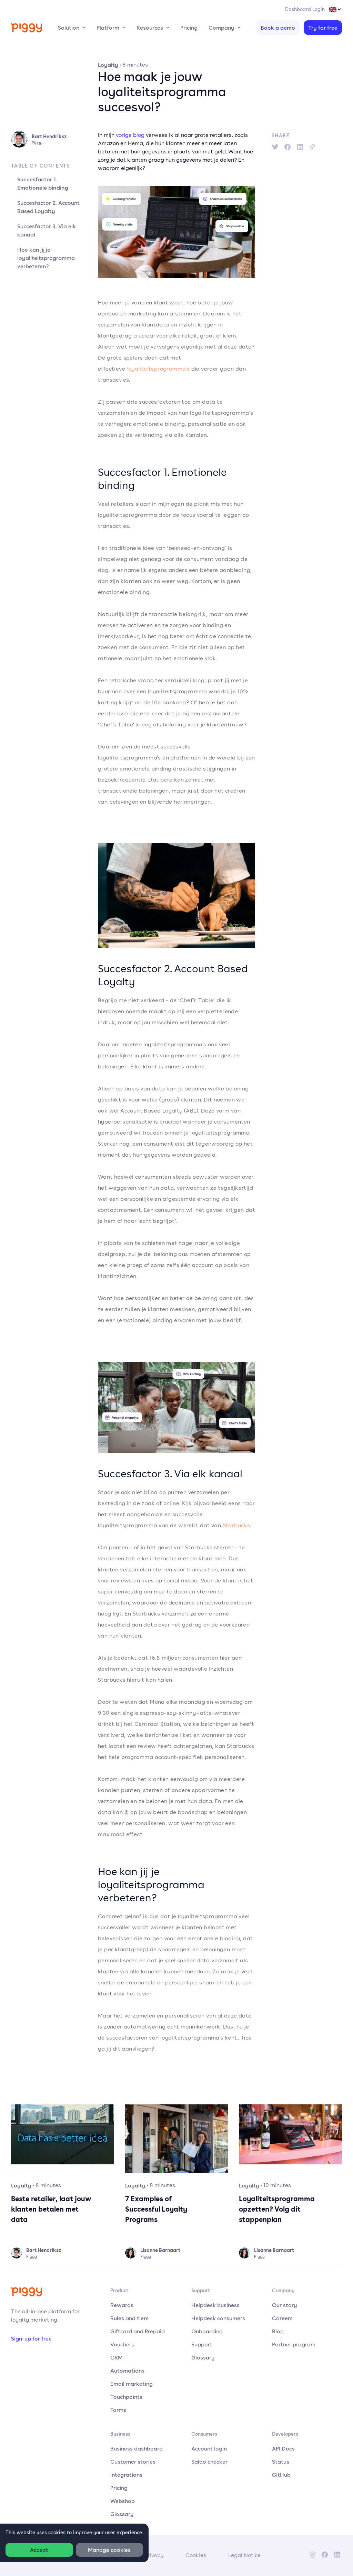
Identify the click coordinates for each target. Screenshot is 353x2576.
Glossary (203, 2357)
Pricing (189, 28)
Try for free (323, 28)
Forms (118, 2410)
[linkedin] (300, 147)
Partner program (294, 2344)
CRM (117, 2357)
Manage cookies (109, 2550)
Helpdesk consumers (218, 2318)
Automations (127, 2371)
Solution (69, 28)
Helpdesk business (215, 2305)
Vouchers (122, 2344)
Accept (39, 2550)
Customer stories (133, 2462)
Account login (209, 2448)
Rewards (122, 2305)
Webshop (123, 2501)
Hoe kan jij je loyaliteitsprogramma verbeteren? (46, 258)
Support (202, 2344)
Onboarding (207, 2331)
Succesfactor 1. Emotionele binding (43, 183)
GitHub (281, 2475)
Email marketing (132, 2384)
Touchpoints (126, 2397)
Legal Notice (244, 2555)
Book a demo (278, 28)
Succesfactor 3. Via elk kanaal (47, 230)
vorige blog (130, 135)
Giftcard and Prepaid (138, 2331)
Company (221, 28)
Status (281, 2462)
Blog (278, 2331)
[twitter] (275, 147)
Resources (150, 28)
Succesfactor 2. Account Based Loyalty (48, 207)
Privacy (154, 2555)
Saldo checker (209, 2462)
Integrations (126, 2475)
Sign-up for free (31, 2338)
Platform (108, 28)
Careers (282, 2318)
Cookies (196, 2555)
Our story (285, 2305)
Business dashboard (137, 2448)
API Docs (283, 2448)
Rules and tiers (129, 2318)
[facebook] (288, 147)
